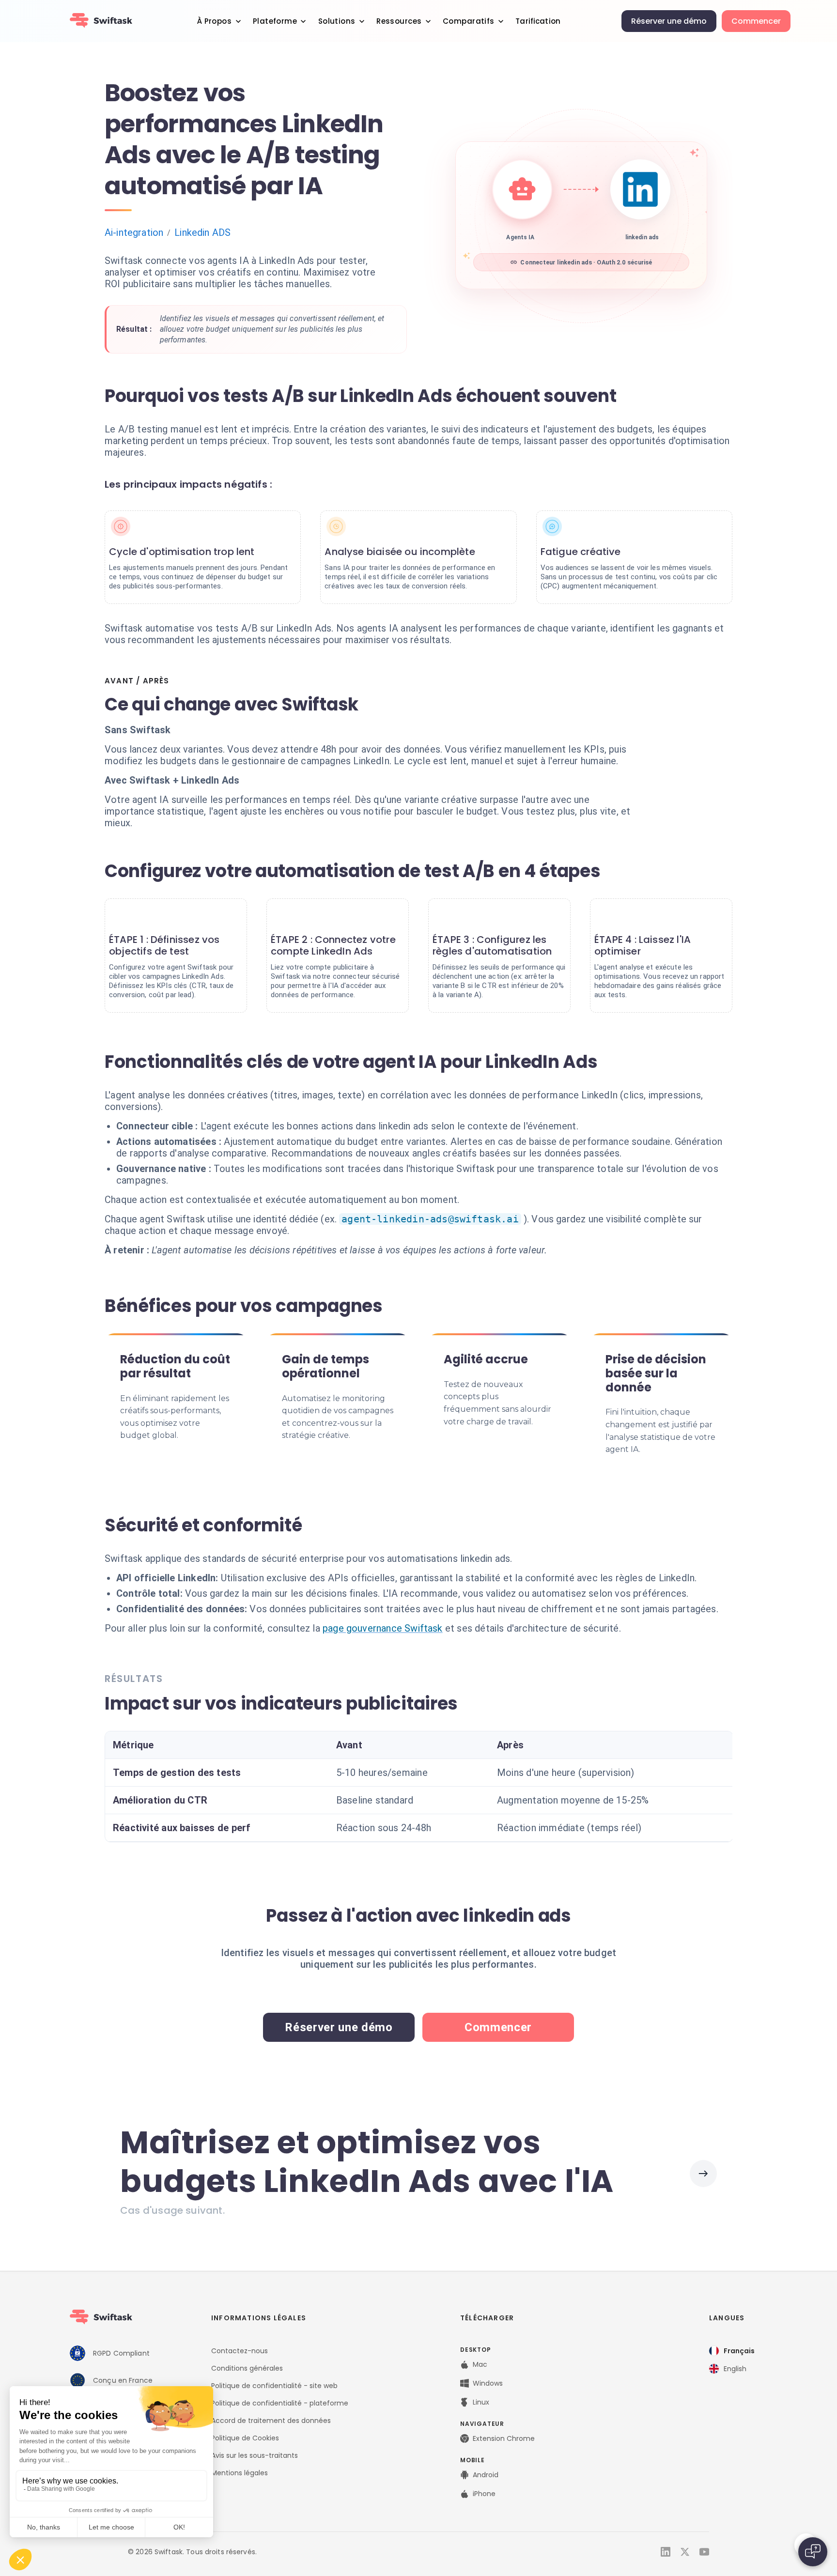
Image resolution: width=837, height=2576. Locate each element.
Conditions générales (247, 2368)
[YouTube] (704, 2552)
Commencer (756, 21)
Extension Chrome (504, 2438)
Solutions (337, 21)
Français (739, 2351)
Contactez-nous (240, 2351)
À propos (214, 21)
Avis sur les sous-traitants (255, 2455)
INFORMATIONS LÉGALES (259, 2318)
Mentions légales (240, 2473)
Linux (481, 2402)
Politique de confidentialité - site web (274, 2386)
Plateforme (275, 21)
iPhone (484, 2494)
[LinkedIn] (666, 2552)
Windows (488, 2383)
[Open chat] (813, 2552)
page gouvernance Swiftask (383, 1628)
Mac (480, 2364)
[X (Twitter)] (685, 2552)
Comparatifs (469, 21)
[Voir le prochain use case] (703, 2174)
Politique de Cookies (245, 2438)
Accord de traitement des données (271, 2421)
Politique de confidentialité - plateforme (280, 2403)
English (735, 2369)
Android (486, 2475)
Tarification (538, 21)
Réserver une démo (669, 21)
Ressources (399, 21)
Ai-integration (134, 232)
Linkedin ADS (202, 232)
